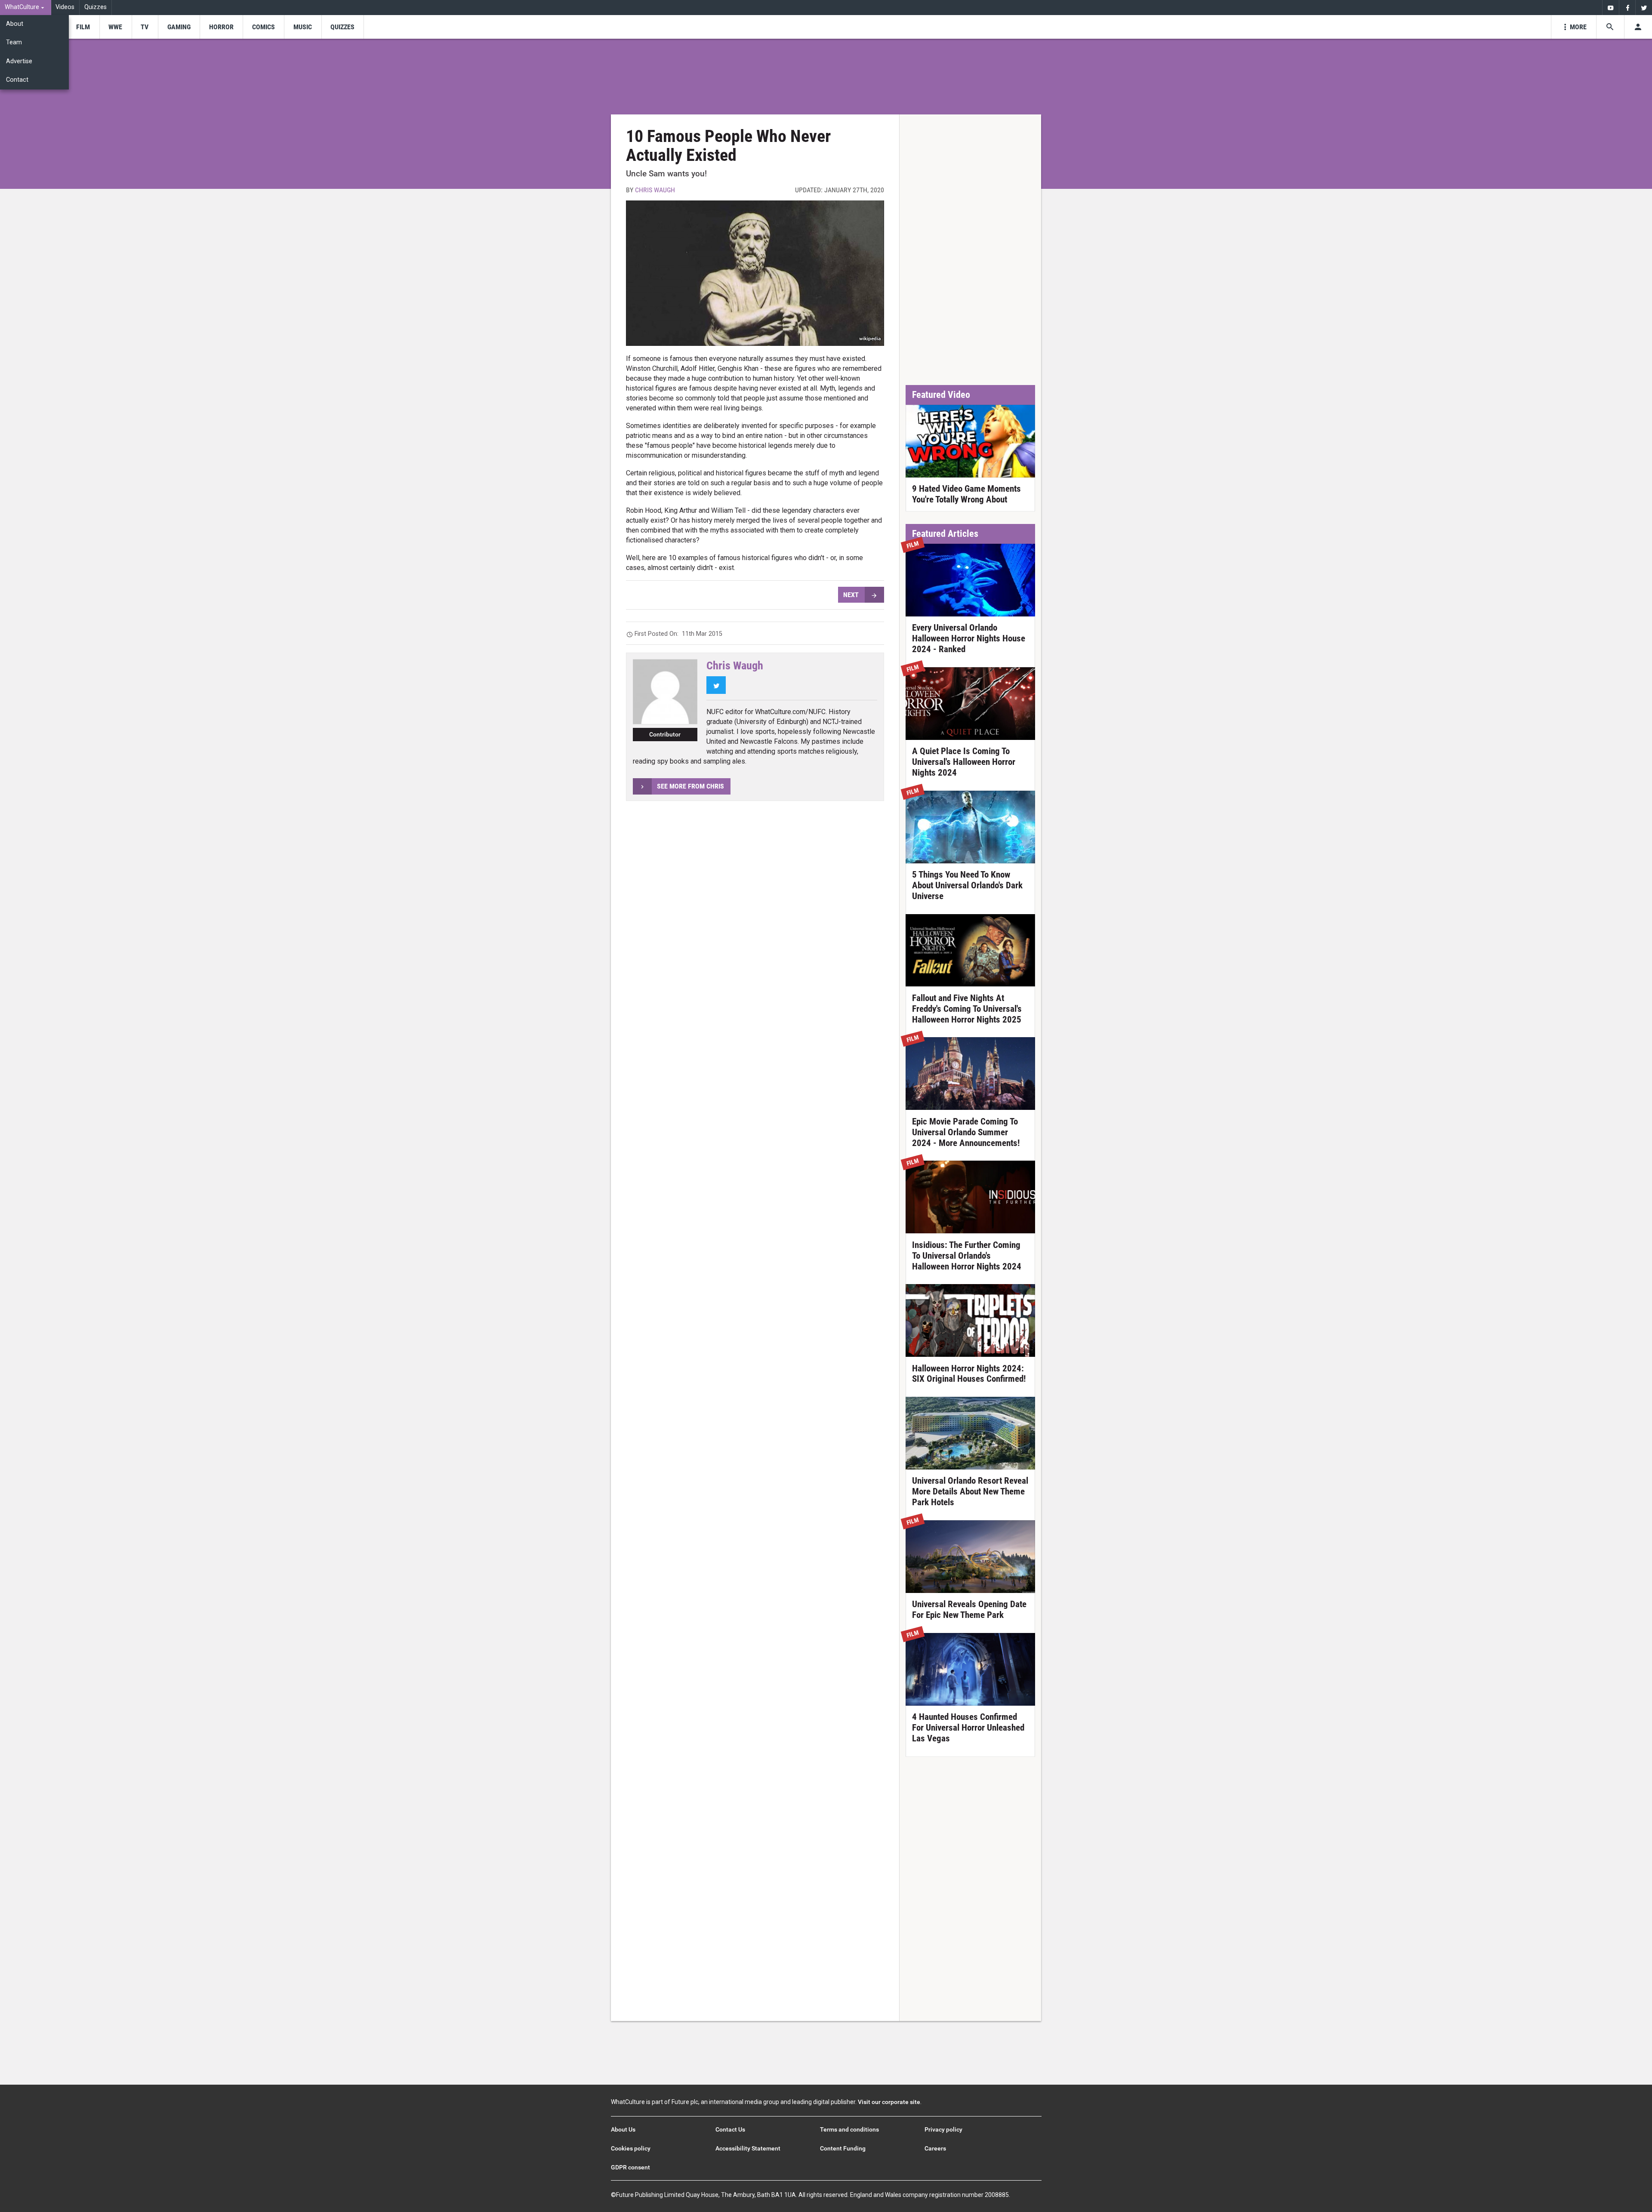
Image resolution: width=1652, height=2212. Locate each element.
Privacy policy (943, 2129)
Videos (65, 7)
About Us (623, 2129)
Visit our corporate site (889, 2102)
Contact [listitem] (17, 80)
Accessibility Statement (748, 2148)
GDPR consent (630, 2167)
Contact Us (730, 2129)
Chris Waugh (655, 190)
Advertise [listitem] (19, 61)
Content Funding (843, 2148)
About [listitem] (15, 24)
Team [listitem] (14, 42)
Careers (935, 2148)
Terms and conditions (849, 2129)
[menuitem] (26, 8)
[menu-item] (83, 27)
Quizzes (96, 7)
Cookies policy (631, 2148)
